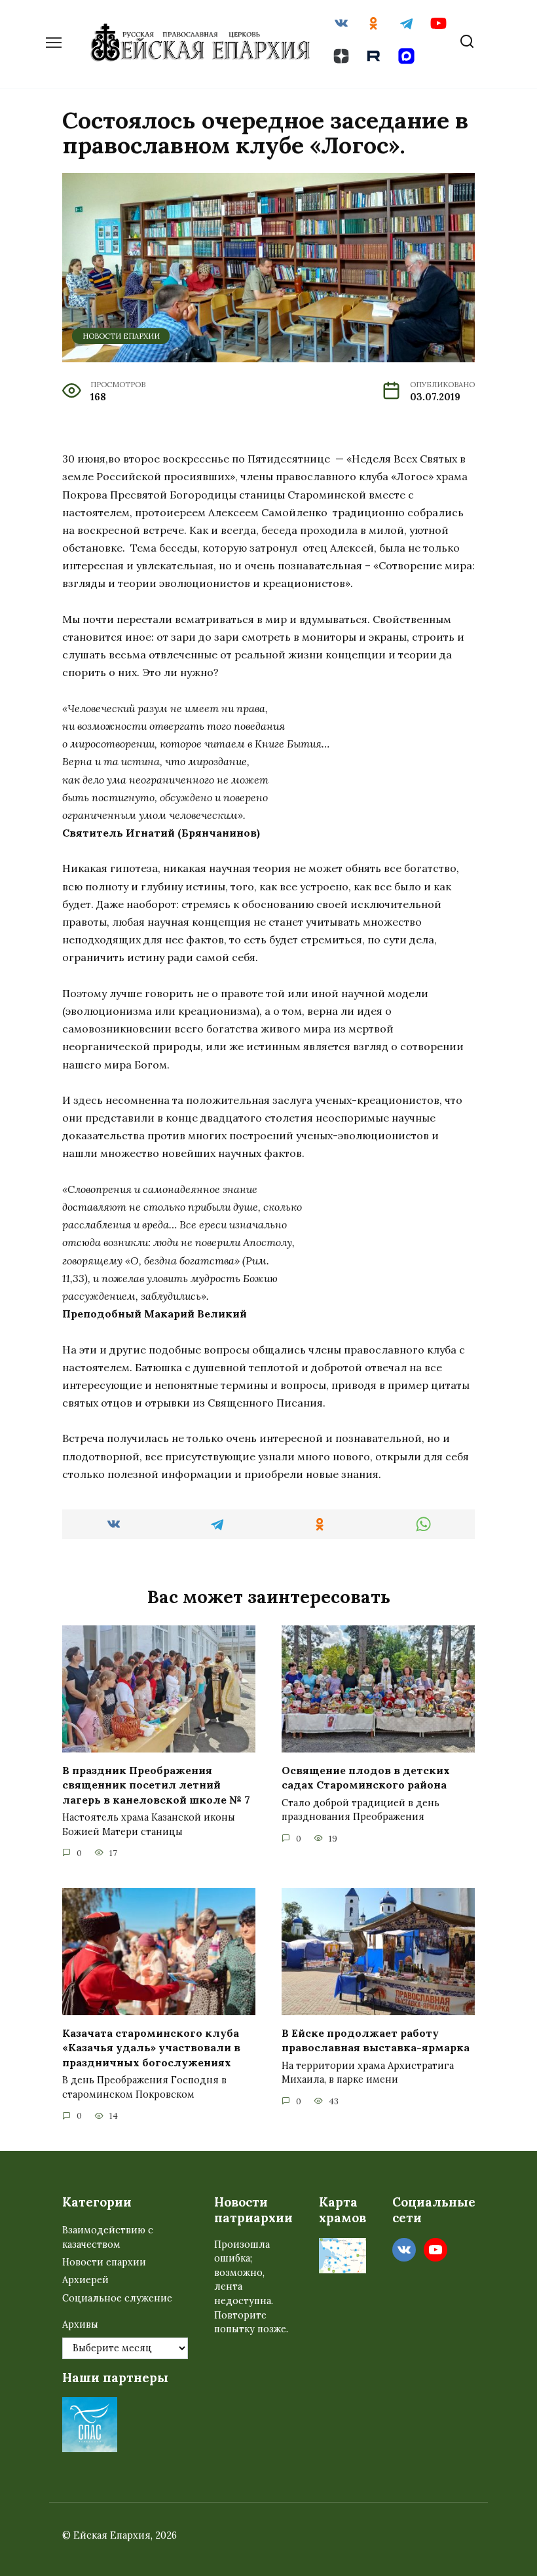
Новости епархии (121, 336)
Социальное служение (117, 2298)
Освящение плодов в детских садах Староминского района (366, 1777)
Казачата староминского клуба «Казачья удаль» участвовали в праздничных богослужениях (151, 2048)
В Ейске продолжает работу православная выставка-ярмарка (376, 2040)
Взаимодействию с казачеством (108, 2237)
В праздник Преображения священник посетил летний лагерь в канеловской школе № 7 (156, 1785)
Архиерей (85, 2280)
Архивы (80, 2324)
